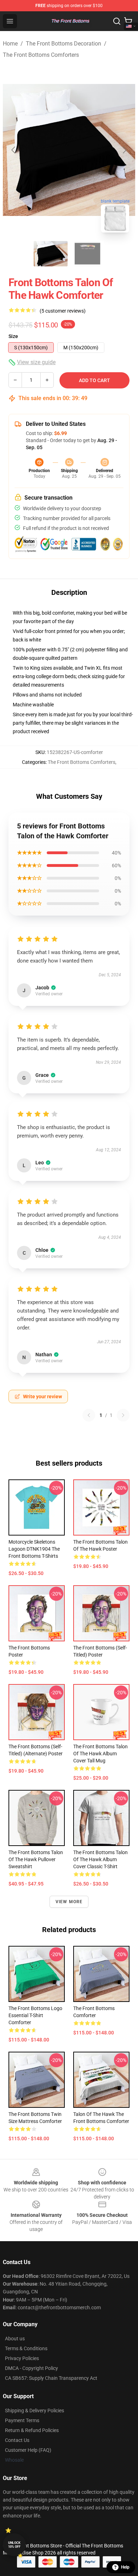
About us (15, 2339)
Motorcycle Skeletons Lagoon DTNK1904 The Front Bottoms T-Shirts (34, 1549)
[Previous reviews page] (89, 1415)
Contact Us (17, 2440)
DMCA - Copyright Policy (31, 2368)
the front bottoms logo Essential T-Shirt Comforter (35, 2015)
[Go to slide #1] (51, 254)
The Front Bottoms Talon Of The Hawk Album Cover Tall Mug (100, 1754)
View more (69, 1902)
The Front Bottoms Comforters (41, 55)
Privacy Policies (22, 2358)
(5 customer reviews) (63, 311)
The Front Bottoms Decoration (64, 44)
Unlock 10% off (14, 2545)
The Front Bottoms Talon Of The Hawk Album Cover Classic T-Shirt (100, 1859)
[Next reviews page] (123, 1415)
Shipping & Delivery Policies (34, 2411)
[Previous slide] (14, 150)
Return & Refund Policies (32, 2430)
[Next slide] (124, 150)
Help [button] (125, 2567)
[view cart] (128, 21)
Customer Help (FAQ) (28, 2450)
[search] (117, 21)
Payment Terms (22, 2420)
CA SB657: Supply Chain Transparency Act (51, 2378)
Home (10, 44)
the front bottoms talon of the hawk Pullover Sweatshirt (36, 1859)
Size (13, 336)
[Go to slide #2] (87, 254)
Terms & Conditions (26, 2348)
